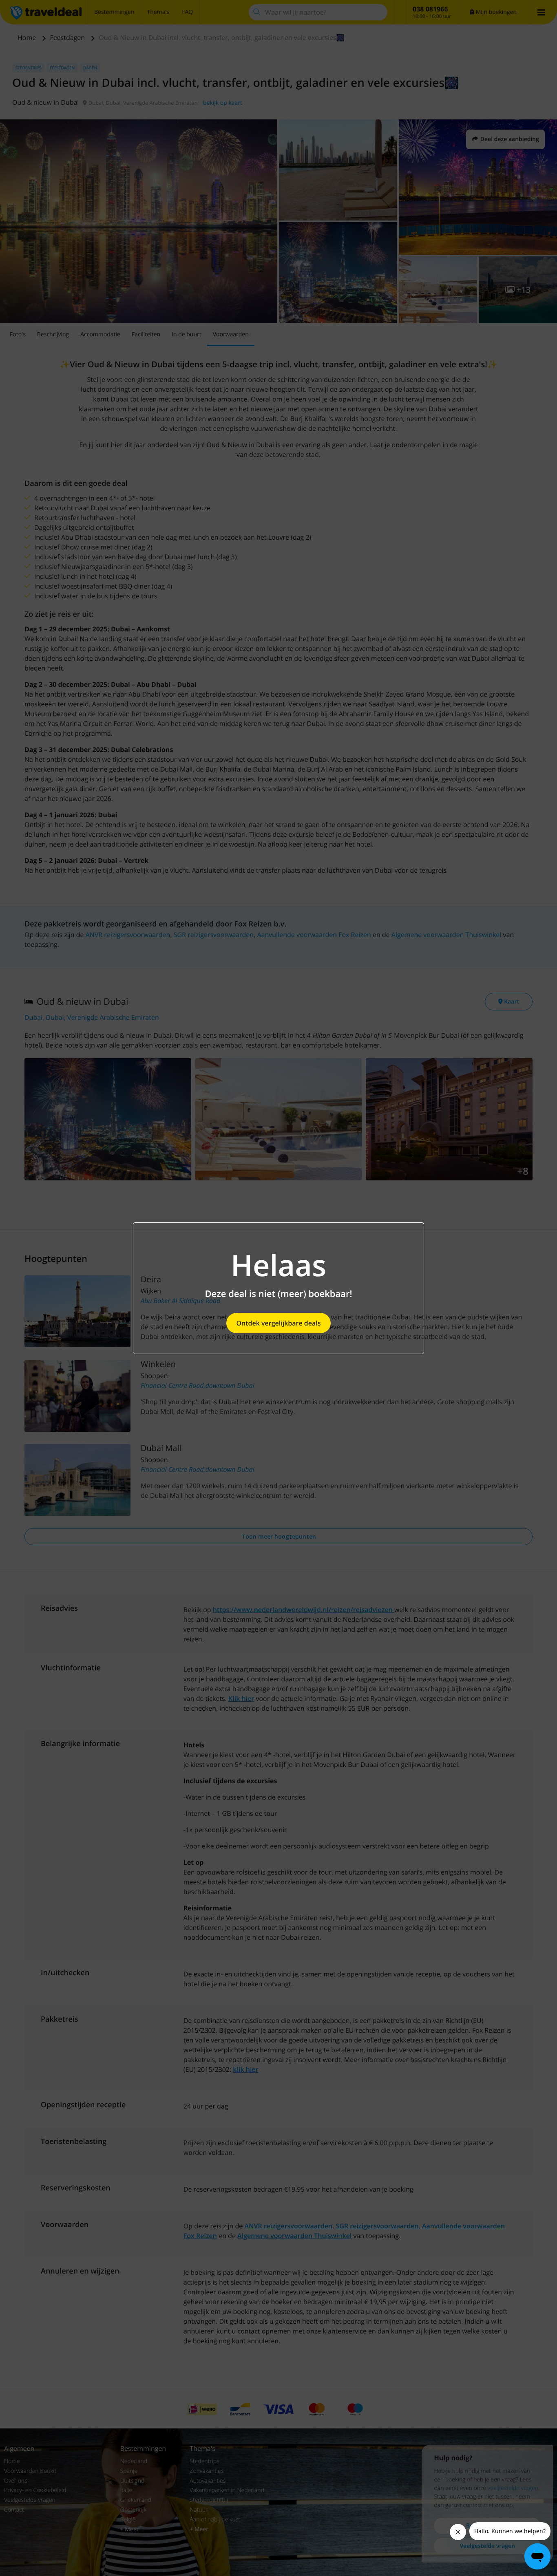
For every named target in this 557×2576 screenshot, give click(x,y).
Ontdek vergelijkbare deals (278, 1323)
